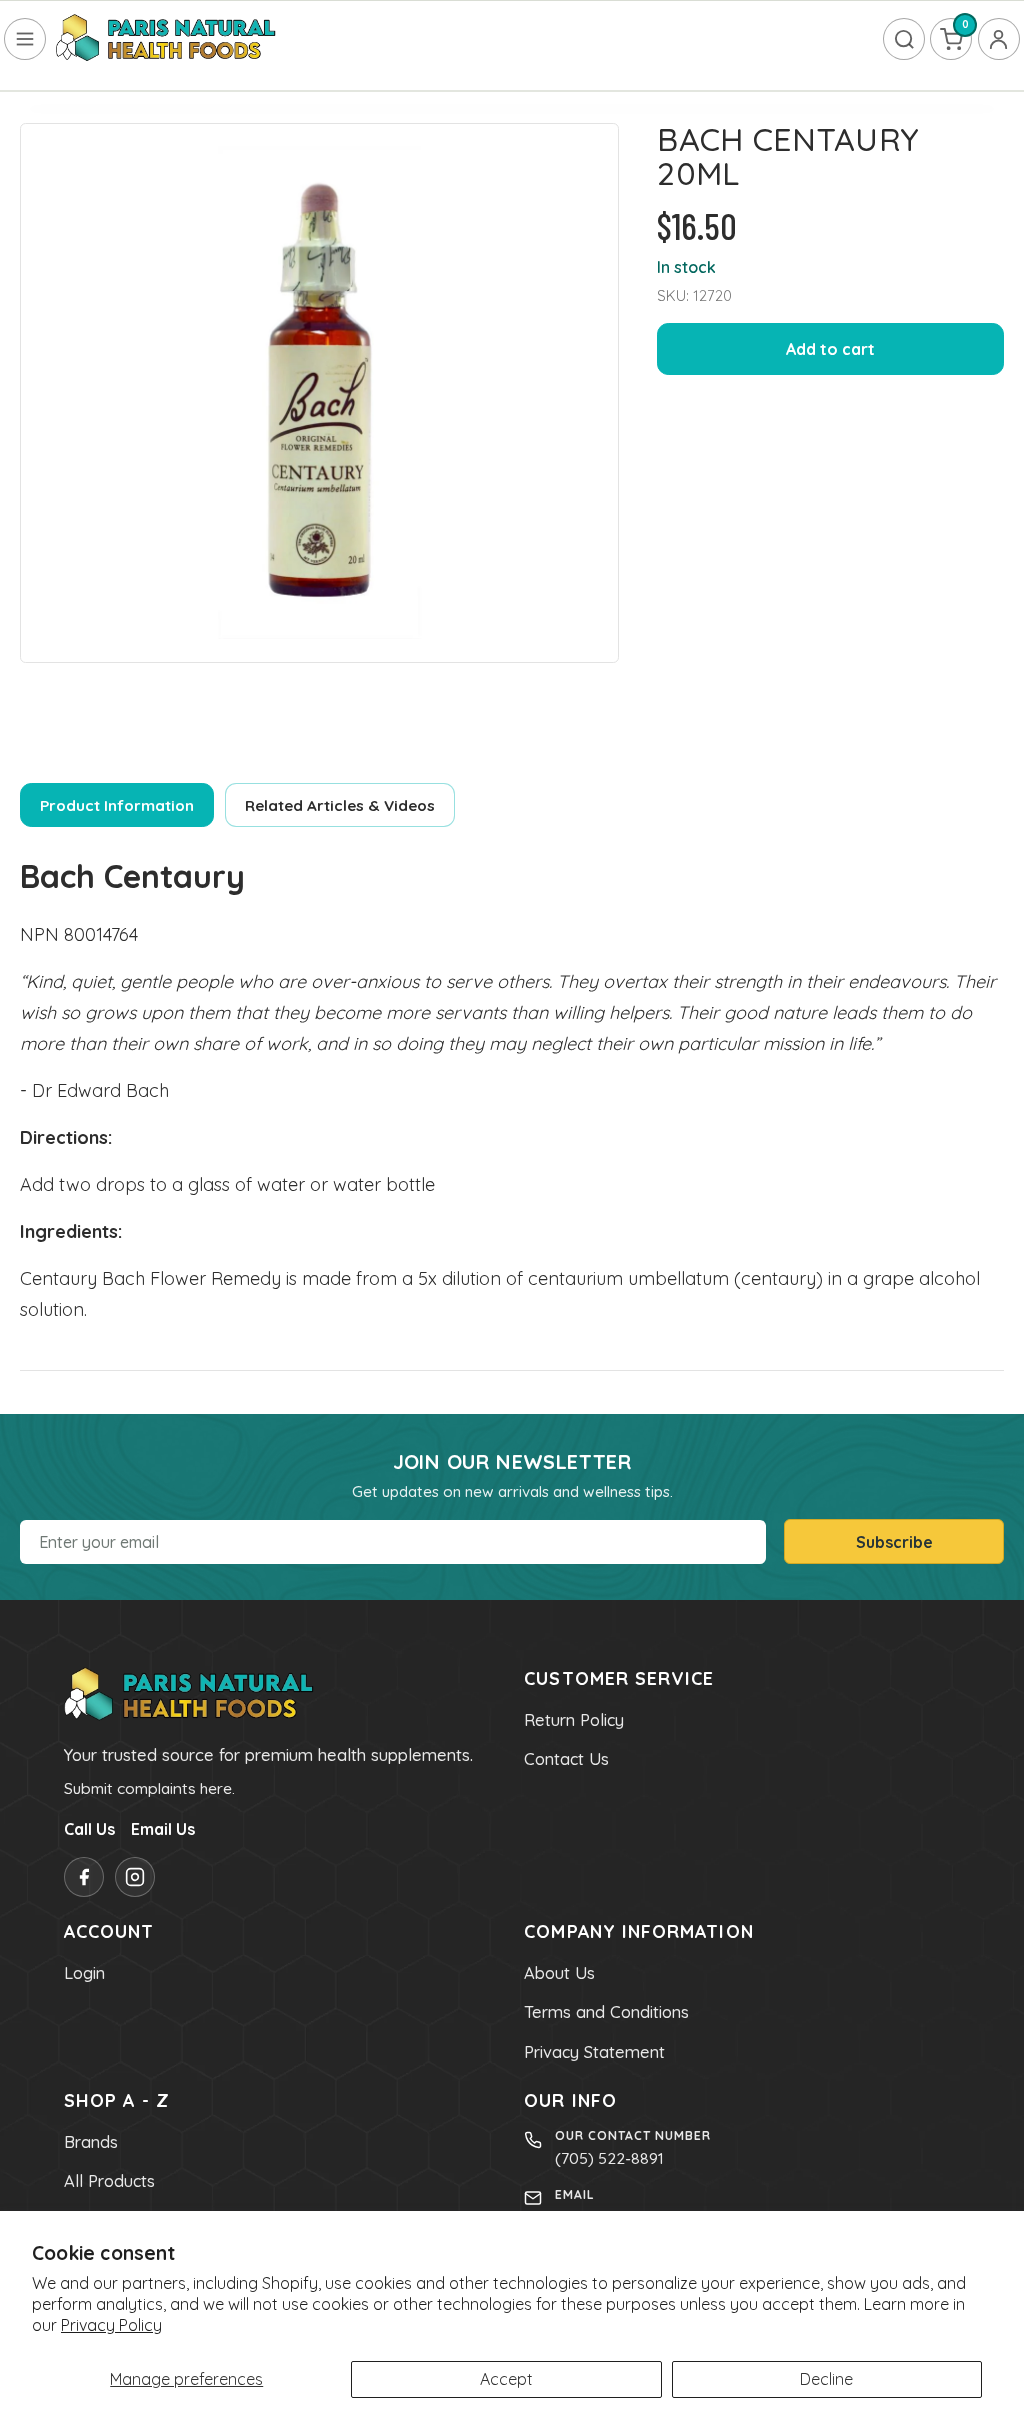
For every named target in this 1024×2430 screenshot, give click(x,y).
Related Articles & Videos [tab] (340, 805)
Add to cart (830, 349)
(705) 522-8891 (609, 2158)
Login (84, 1973)
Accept (506, 2379)
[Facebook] (84, 1877)
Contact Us (566, 1759)
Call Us (89, 1829)
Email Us (163, 1829)
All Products (109, 2181)
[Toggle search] (904, 39)
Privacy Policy (111, 2325)
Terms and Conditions (606, 2012)
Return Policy (574, 1720)
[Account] (999, 39)
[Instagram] (135, 1877)
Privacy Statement (594, 2052)
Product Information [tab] (117, 805)
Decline (826, 2379)
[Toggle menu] (25, 39)
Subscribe (894, 1542)
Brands (91, 2142)
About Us (559, 1973)
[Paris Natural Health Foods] (166, 39)
